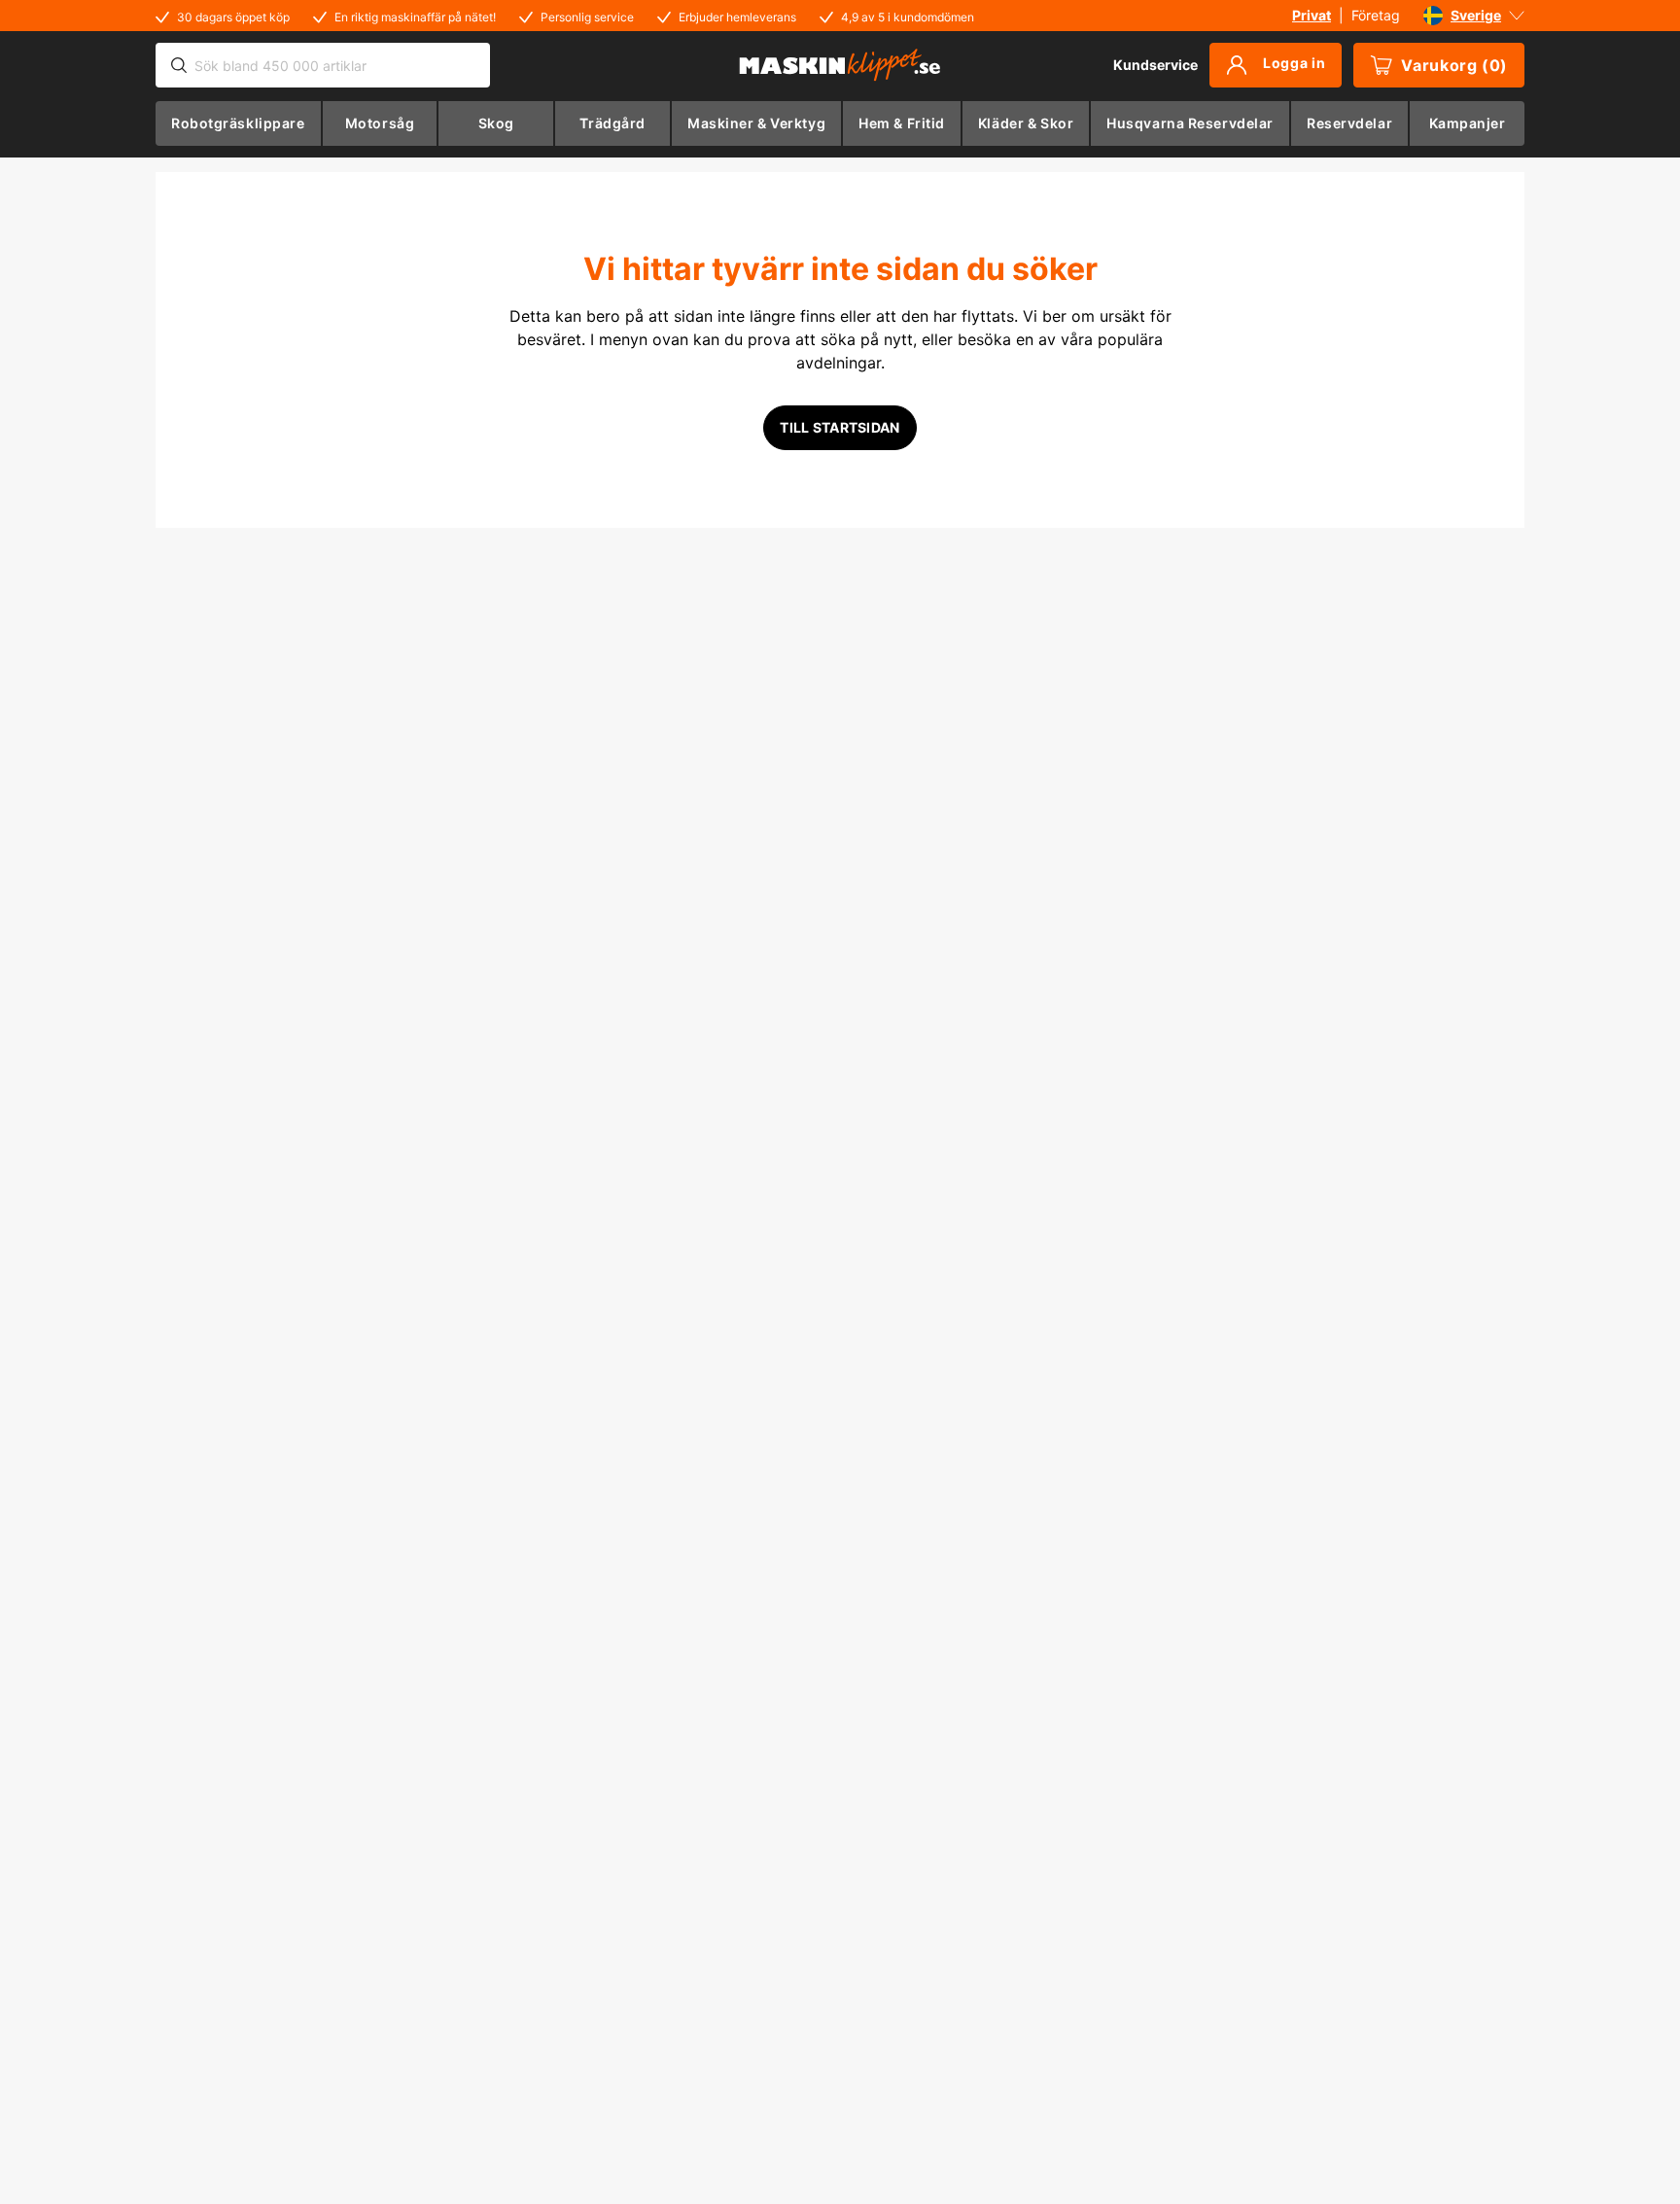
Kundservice (1155, 65)
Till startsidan (840, 427)
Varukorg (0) (1454, 65)
